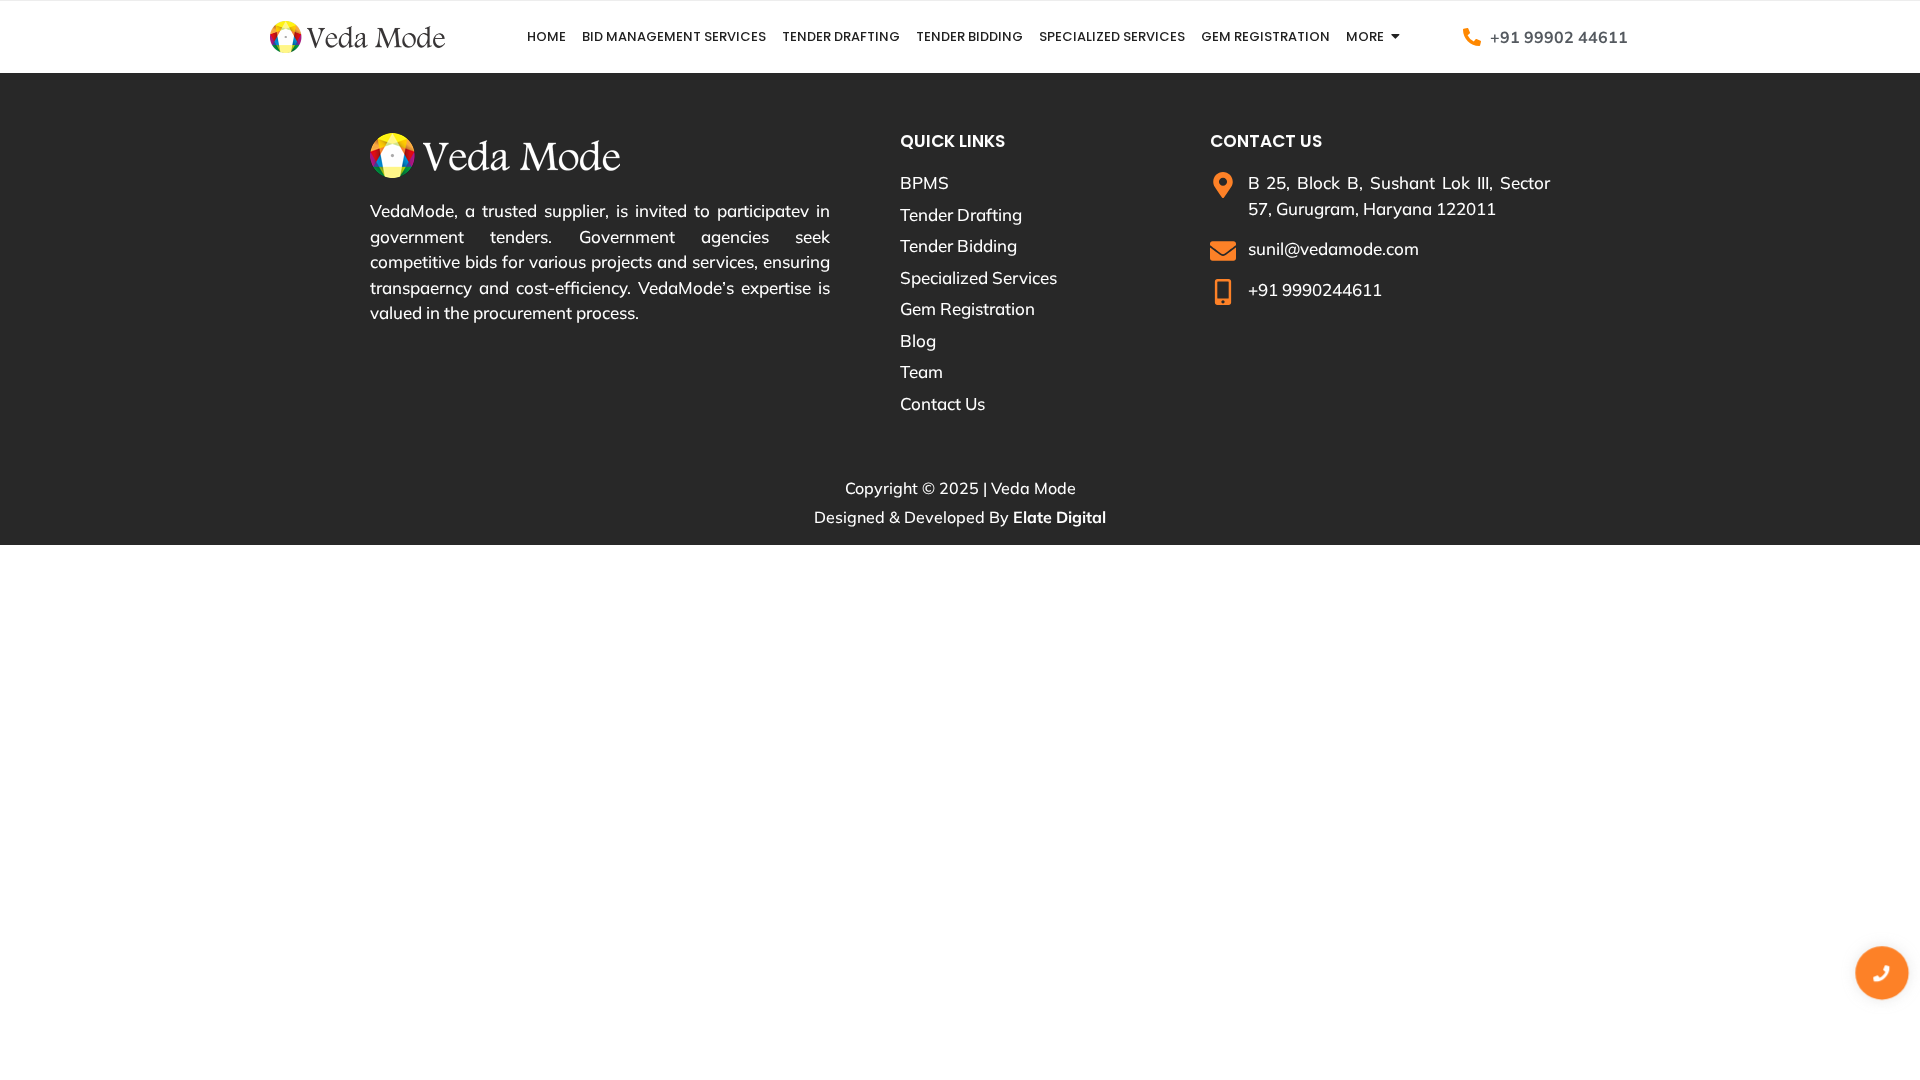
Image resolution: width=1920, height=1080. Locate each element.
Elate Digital (1059, 517)
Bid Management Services (674, 36)
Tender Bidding (969, 36)
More (1365, 36)
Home (546, 36)
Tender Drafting (841, 36)
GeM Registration (1265, 36)
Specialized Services (1112, 36)
